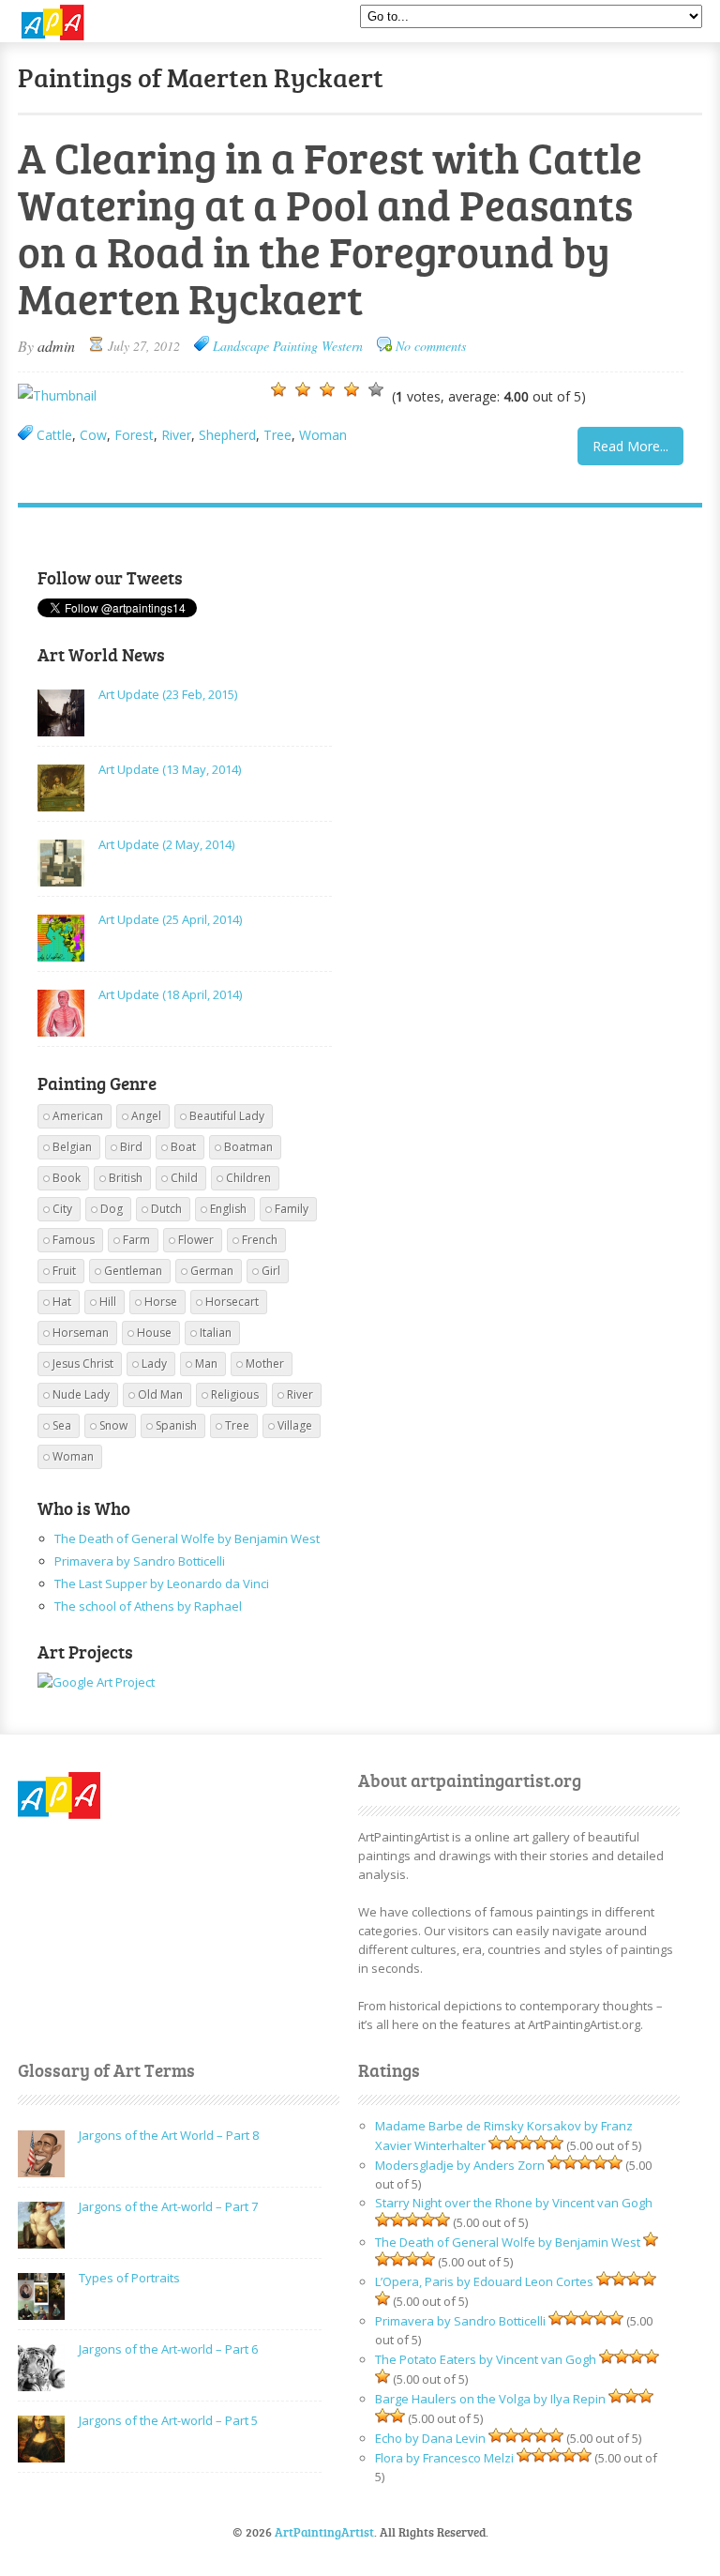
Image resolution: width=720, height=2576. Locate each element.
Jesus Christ (83, 1364)
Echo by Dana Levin (430, 2438)
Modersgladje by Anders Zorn (460, 2165)
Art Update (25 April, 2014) (170, 919)
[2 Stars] (303, 389)
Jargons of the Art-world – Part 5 (168, 2420)
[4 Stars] (352, 389)
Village (295, 1425)
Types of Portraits (129, 2278)
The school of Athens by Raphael (148, 1606)
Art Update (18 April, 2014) (170, 994)
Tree (277, 435)
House (154, 1333)
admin (56, 346)
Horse (161, 1302)
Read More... (630, 446)
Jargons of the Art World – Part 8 (169, 2135)
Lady (154, 1364)
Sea (62, 1425)
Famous (74, 1240)
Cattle (54, 435)
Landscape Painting (265, 346)
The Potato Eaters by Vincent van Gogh (486, 2359)
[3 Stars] (327, 389)
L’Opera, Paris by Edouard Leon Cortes (484, 2281)
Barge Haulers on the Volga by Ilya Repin (490, 2399)
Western (342, 346)
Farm (136, 1240)
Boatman (248, 1147)
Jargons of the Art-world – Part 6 (168, 2349)
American (78, 1116)
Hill (108, 1302)
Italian (216, 1333)
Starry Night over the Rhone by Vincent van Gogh (514, 2203)
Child (184, 1178)
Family (292, 1209)
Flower (196, 1240)
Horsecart (232, 1302)
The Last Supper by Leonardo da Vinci (162, 1583)
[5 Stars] (376, 389)
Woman (323, 435)
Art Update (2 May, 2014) (166, 844)
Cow (93, 435)
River (176, 435)
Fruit (64, 1271)
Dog (112, 1209)
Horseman (81, 1333)
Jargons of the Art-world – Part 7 (168, 2206)
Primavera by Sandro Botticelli (140, 1561)
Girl (271, 1271)
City (62, 1209)
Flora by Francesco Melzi (444, 2458)
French (260, 1240)
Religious (235, 1394)
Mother (265, 1364)
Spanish (176, 1425)
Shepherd (227, 435)
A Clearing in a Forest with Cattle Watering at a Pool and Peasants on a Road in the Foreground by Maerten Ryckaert (330, 227)
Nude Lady (81, 1394)
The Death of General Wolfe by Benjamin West (187, 1538)
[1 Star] (278, 389)
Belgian (72, 1147)
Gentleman (133, 1271)
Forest (134, 435)
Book (67, 1178)
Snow (113, 1425)
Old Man (160, 1394)
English (228, 1209)
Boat (183, 1147)
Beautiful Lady (227, 1116)
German (212, 1271)
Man (206, 1364)
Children (248, 1178)
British (126, 1178)
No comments (431, 346)
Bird (131, 1147)
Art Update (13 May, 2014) (170, 769)
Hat (62, 1302)
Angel (146, 1116)
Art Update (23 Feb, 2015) (168, 694)
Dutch (166, 1209)
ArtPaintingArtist (90, 23)
